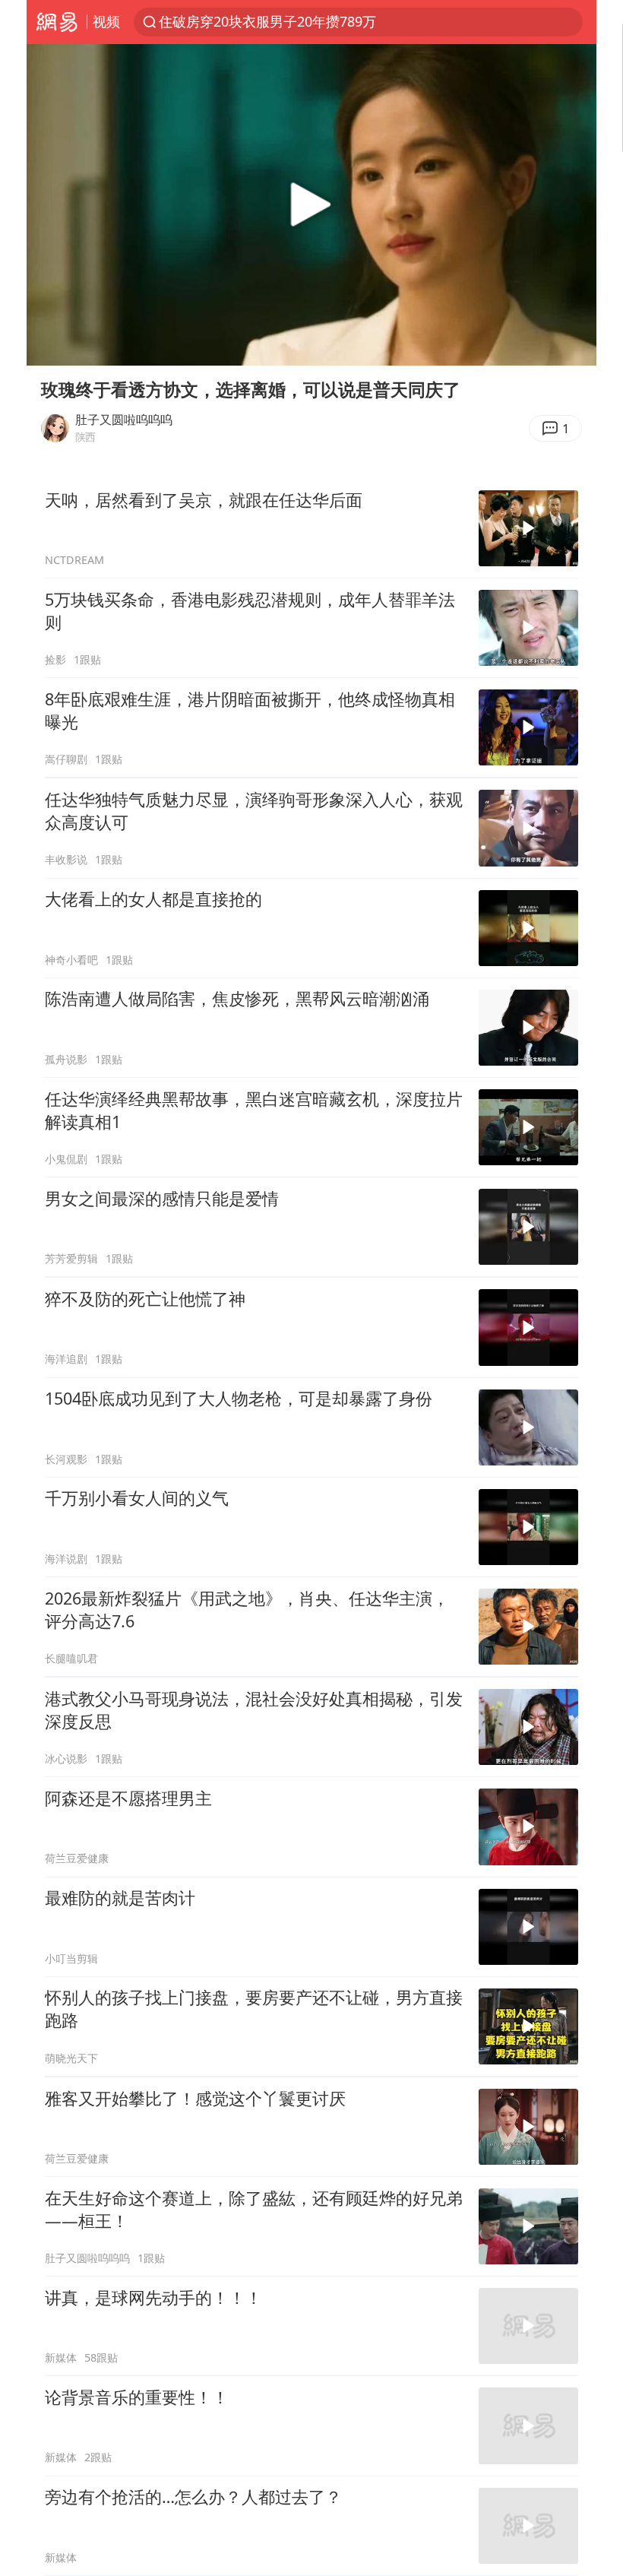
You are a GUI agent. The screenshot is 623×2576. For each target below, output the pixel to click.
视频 (106, 21)
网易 (57, 22)
